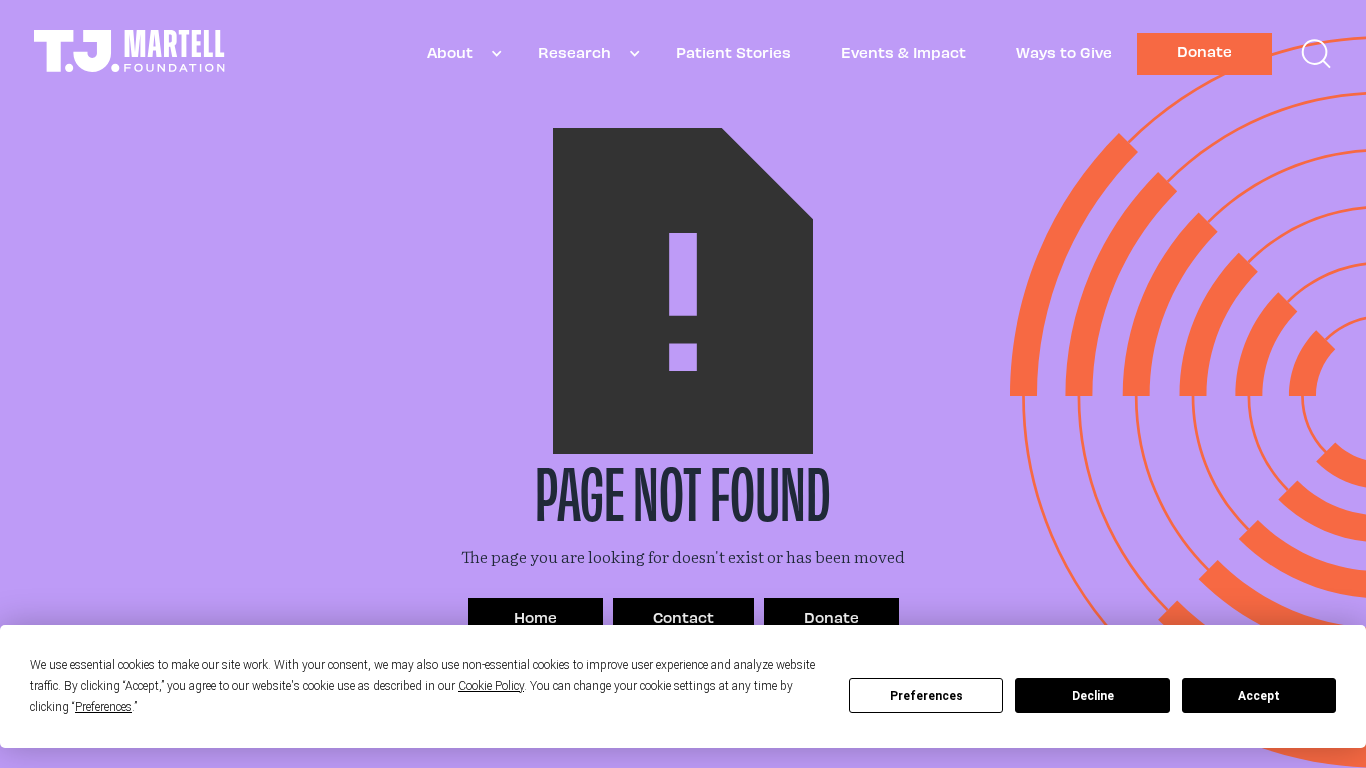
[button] (457, 53)
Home (535, 617)
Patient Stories (733, 52)
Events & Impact (903, 52)
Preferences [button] (103, 707)
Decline (1093, 696)
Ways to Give (1064, 52)
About (450, 52)
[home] (129, 53)
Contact (683, 617)
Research (574, 52)
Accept (1259, 696)
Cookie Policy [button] (491, 686)
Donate (1204, 51)
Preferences (926, 696)
